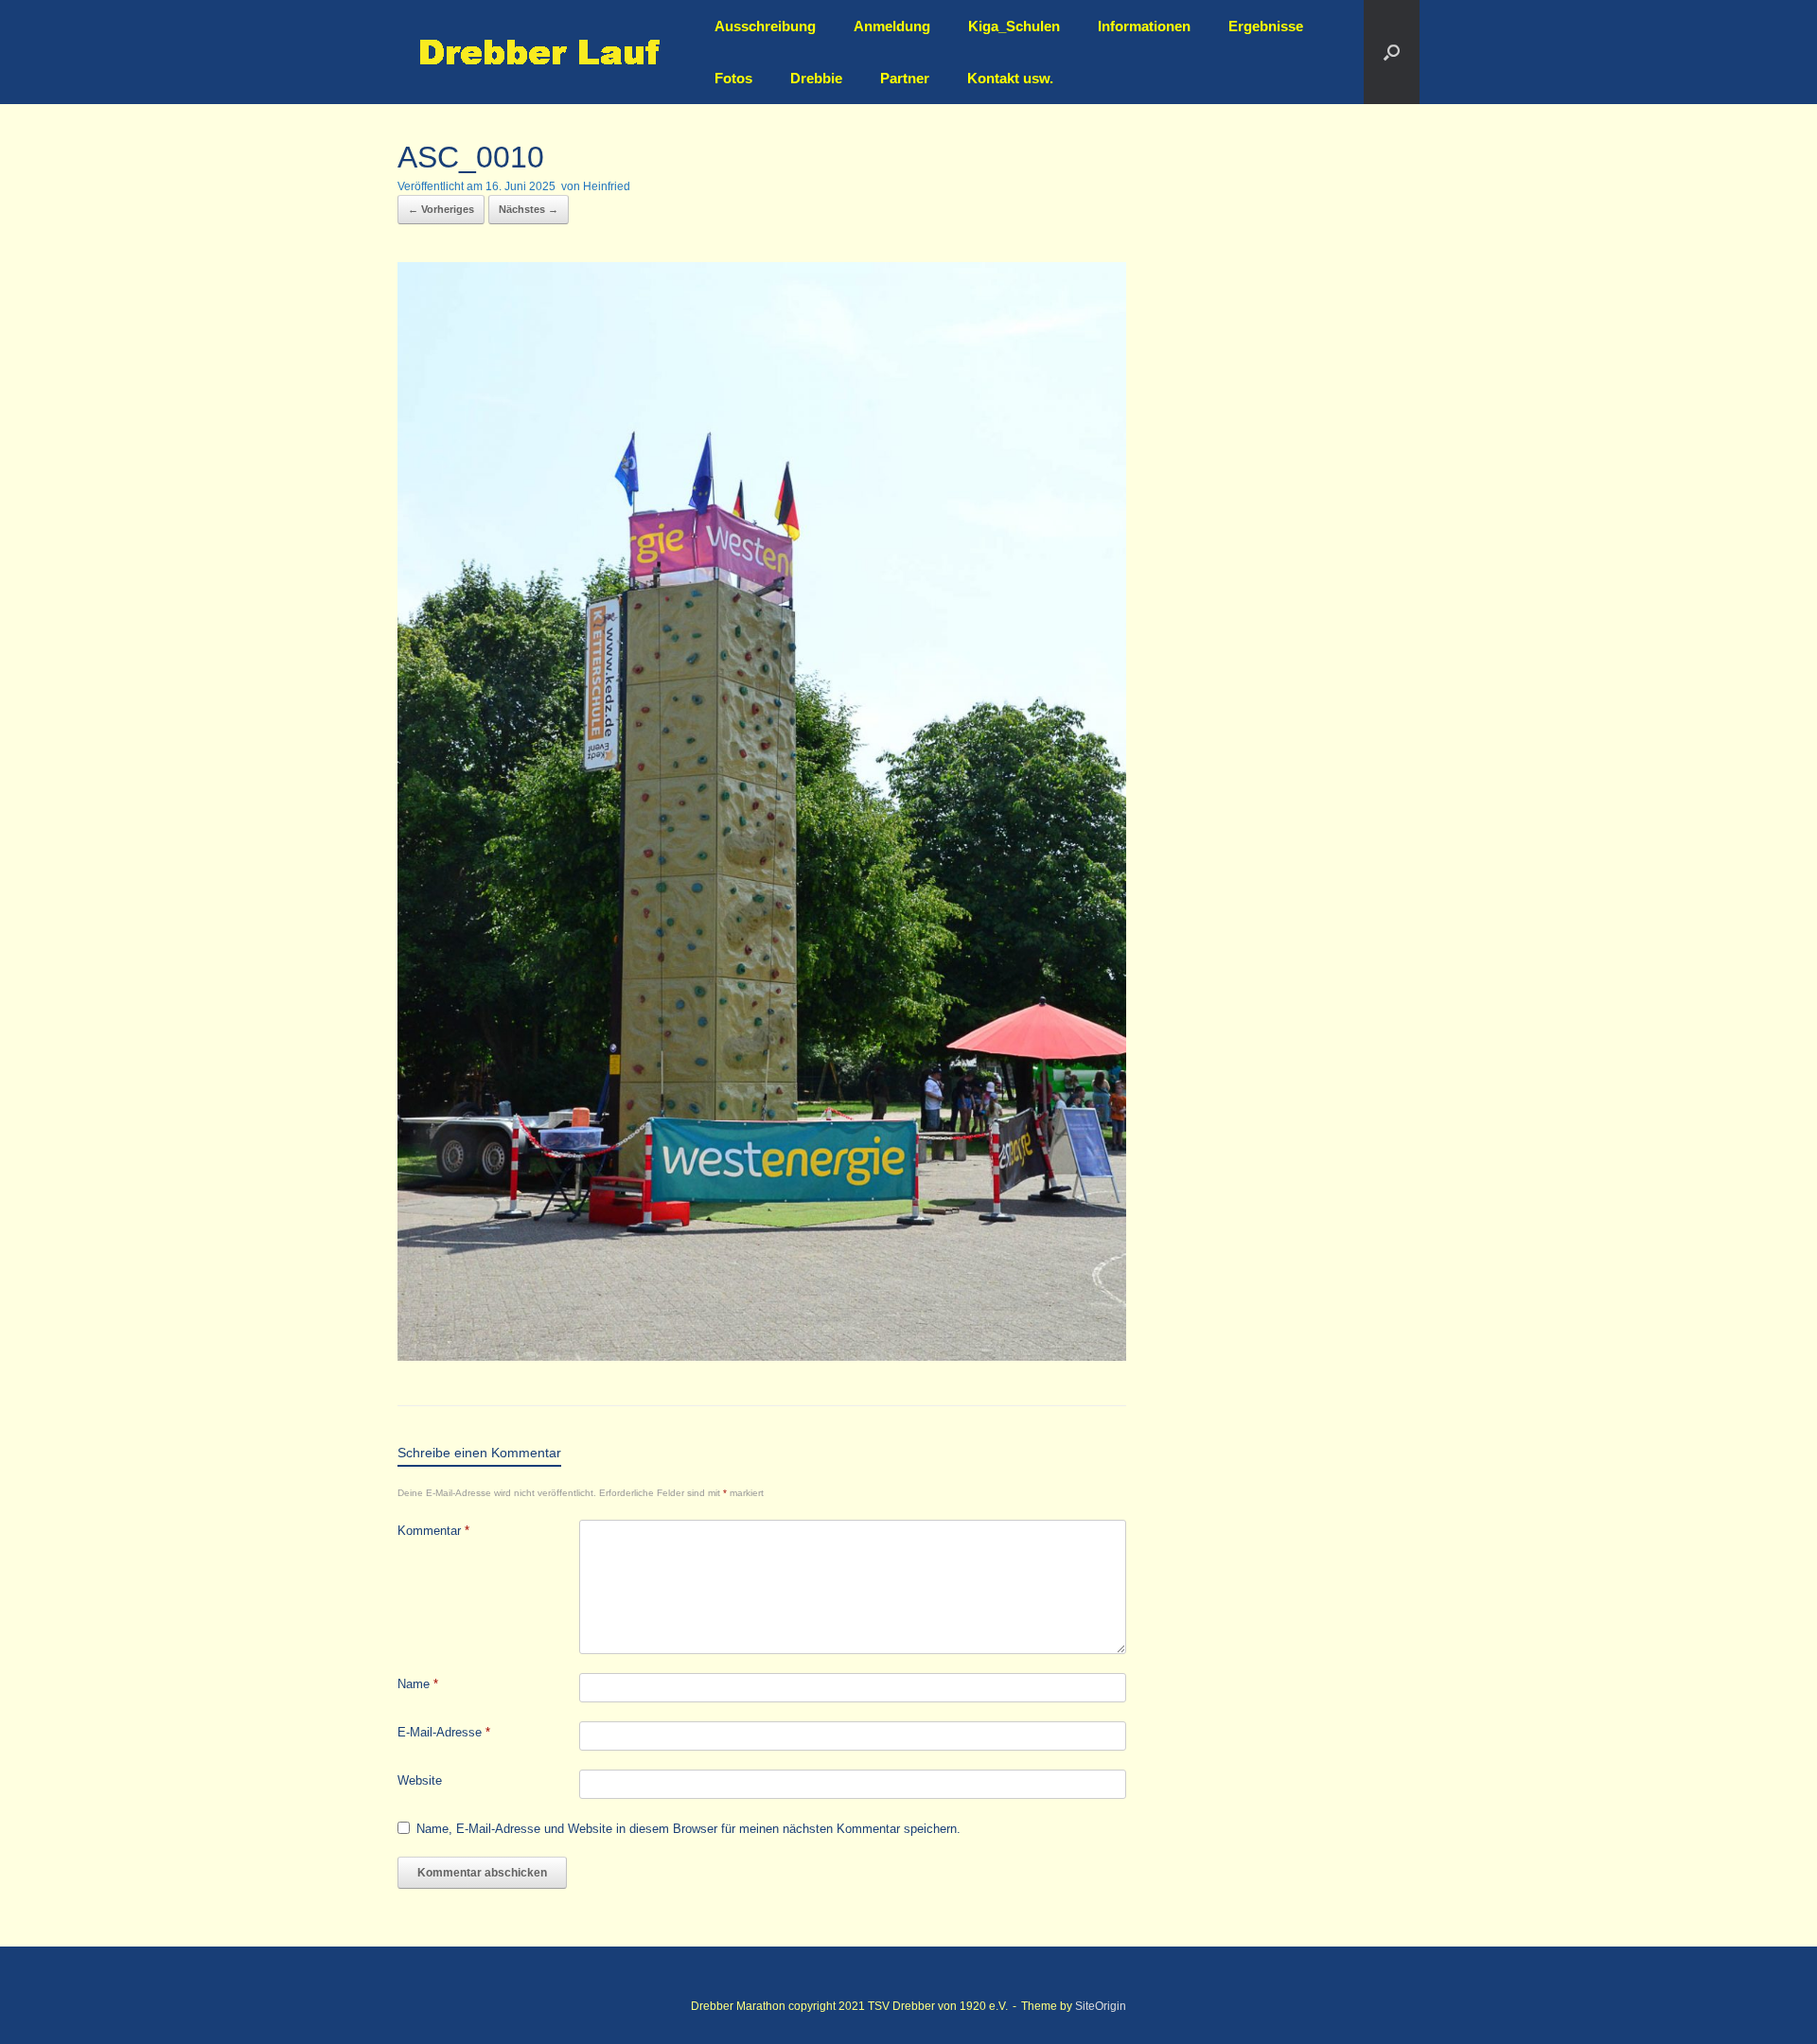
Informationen (1144, 26)
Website (420, 1780)
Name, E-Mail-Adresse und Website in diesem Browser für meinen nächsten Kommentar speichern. (688, 1829)
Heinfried (607, 186)
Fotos (733, 78)
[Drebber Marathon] (539, 53)
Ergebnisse (1266, 26)
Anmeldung (892, 26)
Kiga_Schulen (1014, 26)
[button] (1392, 52)
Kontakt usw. (1010, 78)
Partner (905, 78)
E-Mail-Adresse (444, 1732)
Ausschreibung (765, 26)
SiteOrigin (1101, 2006)
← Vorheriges (441, 209)
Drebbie (816, 78)
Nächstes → (529, 209)
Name (418, 1684)
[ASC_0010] (762, 1356)
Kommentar (433, 1531)
